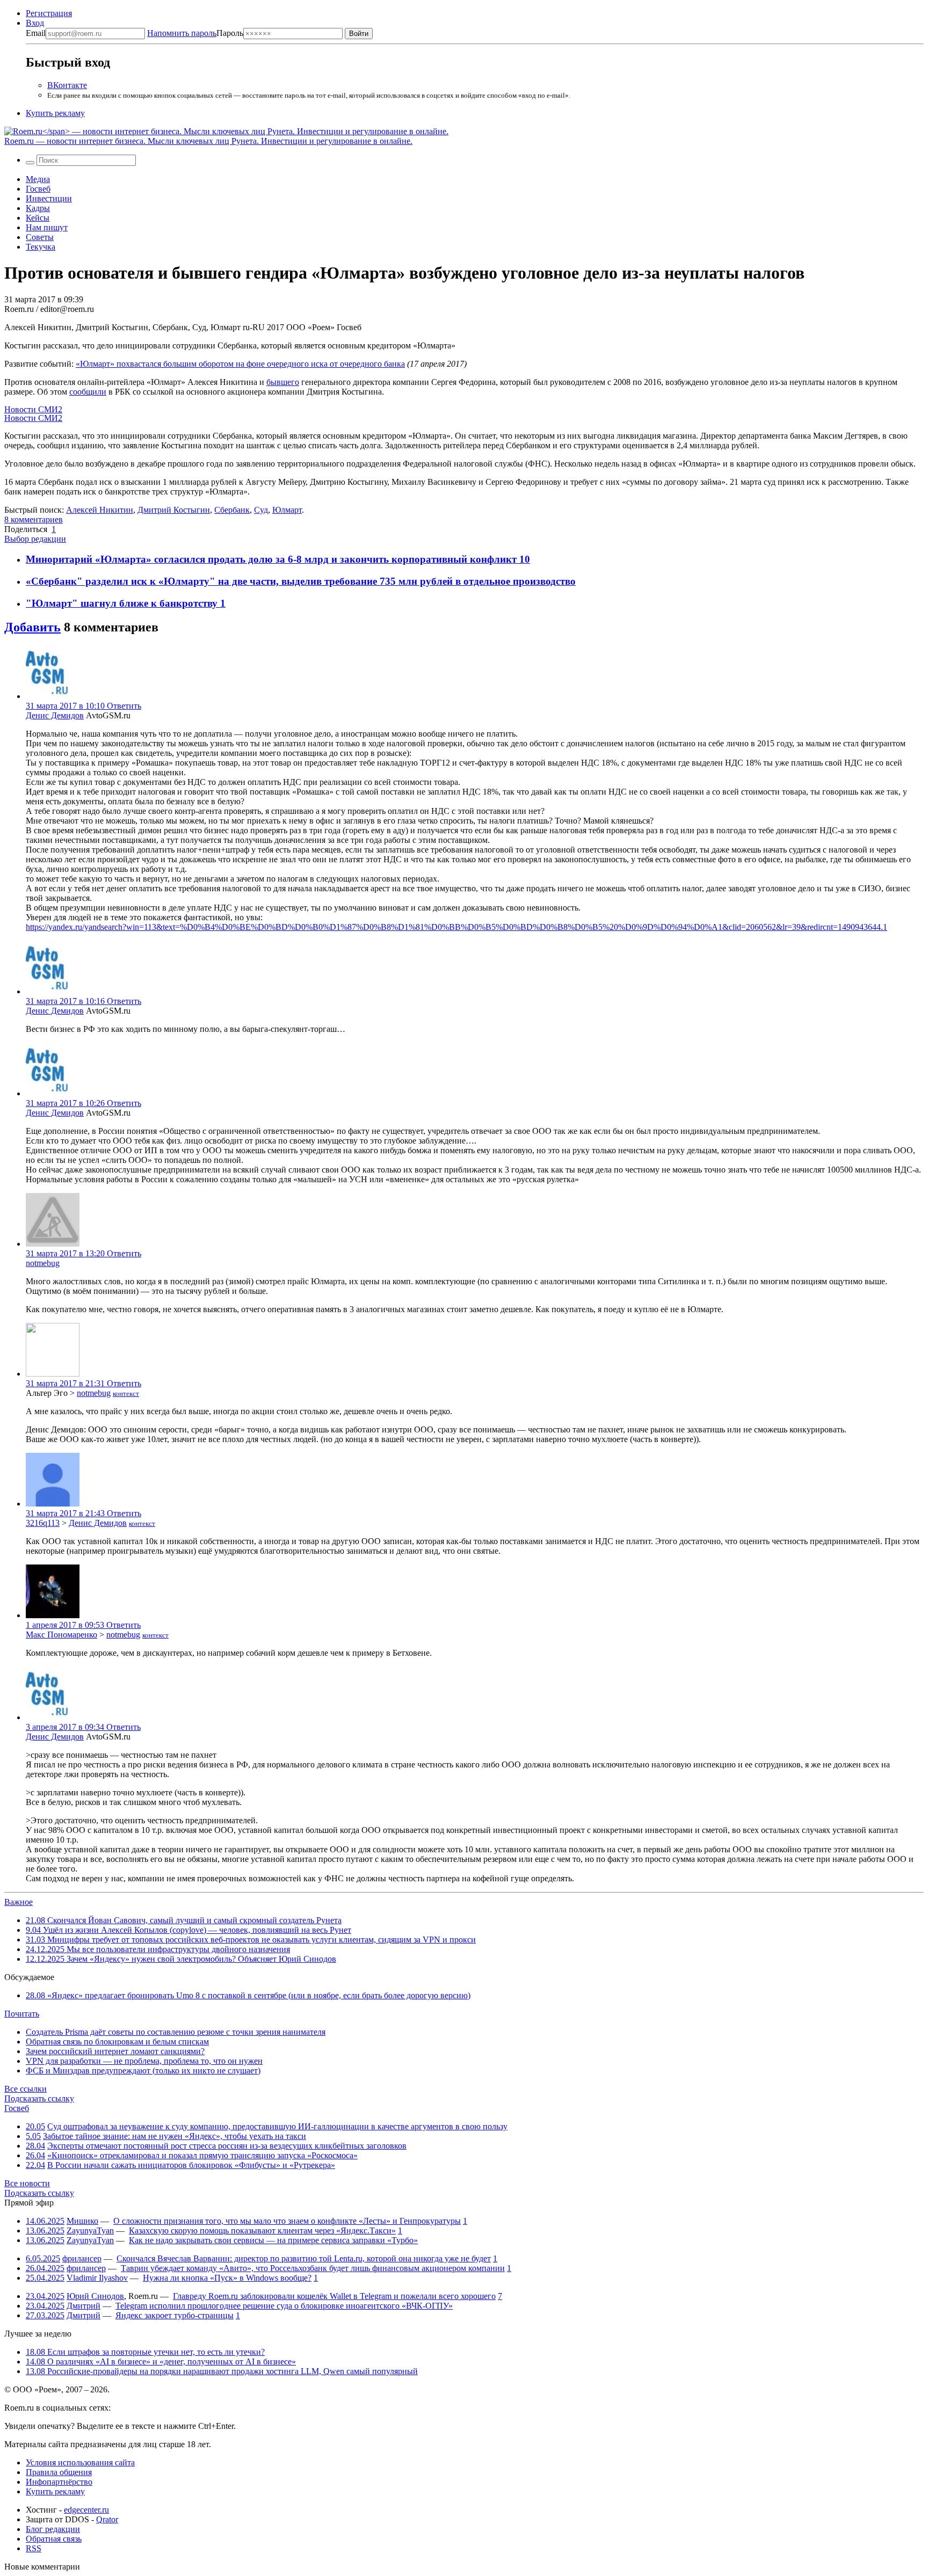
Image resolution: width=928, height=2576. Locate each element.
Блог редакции (53, 2529)
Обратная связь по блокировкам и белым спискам (117, 2042)
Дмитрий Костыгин (174, 510)
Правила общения (59, 2472)
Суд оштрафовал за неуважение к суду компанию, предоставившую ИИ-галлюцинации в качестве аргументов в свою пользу (277, 2126)
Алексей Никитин (100, 510)
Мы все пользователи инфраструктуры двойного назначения (158, 1949)
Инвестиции (49, 198)
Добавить (32, 627)
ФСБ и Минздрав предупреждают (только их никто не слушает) (143, 2071)
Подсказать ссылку (39, 2098)
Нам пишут (47, 227)
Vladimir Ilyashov (97, 2278)
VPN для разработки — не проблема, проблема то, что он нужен (144, 2061)
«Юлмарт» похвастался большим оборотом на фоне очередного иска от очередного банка (240, 364)
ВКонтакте (67, 85)
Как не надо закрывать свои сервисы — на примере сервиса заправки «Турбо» (273, 2240)
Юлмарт (287, 510)
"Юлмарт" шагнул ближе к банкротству (123, 603)
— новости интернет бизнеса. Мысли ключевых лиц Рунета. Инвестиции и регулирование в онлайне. (208, 141)
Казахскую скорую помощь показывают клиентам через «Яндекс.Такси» (262, 2231)
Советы (40, 237)
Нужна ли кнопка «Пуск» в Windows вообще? (227, 2278)
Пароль (195, 33)
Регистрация (49, 13)
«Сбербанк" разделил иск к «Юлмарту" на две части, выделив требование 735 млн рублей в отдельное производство (301, 581)
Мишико (82, 2221)
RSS (34, 2548)
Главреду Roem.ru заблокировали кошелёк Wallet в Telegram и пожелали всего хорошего (334, 2296)
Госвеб (38, 189)
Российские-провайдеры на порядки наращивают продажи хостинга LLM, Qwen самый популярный (222, 2371)
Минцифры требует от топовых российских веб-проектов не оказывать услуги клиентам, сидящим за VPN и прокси (251, 1940)
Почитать (22, 2014)
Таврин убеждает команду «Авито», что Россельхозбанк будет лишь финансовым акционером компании (313, 2268)
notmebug (43, 1263)
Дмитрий (84, 2306)
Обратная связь (54, 2539)
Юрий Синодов (95, 2296)
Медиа (38, 179)
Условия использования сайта (80, 2462)
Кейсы (38, 218)
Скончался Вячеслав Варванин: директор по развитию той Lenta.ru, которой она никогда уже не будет (304, 2258)
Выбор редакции (35, 539)
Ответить (124, 706)
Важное (19, 1902)
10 (525, 559)
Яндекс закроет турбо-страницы (175, 2315)
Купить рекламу (55, 113)
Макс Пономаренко (61, 1635)
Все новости (27, 2183)
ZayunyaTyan (90, 2231)
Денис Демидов (55, 715)
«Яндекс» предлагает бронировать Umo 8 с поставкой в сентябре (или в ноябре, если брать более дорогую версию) (248, 1995)
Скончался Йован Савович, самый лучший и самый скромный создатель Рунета (184, 1920)
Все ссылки (26, 2089)
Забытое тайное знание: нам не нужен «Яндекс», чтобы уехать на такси (175, 2136)
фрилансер (82, 2258)
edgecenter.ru (86, 2510)
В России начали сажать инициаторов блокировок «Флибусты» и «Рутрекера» (191, 2165)
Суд (261, 510)
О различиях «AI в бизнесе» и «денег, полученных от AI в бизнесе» (161, 2362)
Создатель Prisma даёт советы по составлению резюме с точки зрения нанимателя (176, 2032)
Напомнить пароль (182, 33)
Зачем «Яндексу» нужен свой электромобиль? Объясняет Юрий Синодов (181, 1959)
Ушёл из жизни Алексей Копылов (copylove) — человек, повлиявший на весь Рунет (189, 1930)
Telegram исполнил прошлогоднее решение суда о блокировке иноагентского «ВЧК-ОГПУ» (284, 2306)
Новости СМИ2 (33, 409)
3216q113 (43, 1523)
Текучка (41, 247)
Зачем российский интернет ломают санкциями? (115, 2051)
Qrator (107, 2519)
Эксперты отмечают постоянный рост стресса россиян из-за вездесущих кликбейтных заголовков (227, 2146)
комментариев (34, 519)
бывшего (283, 382)
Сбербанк (232, 510)
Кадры (38, 208)
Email (36, 33)
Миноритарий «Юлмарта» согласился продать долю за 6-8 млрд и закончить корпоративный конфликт (273, 559)
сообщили (88, 392)
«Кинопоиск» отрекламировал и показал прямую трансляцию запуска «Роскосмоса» (202, 2155)
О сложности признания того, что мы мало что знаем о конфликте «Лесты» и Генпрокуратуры (287, 2221)
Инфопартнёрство (59, 2482)
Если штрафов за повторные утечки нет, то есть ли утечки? (145, 2352)
